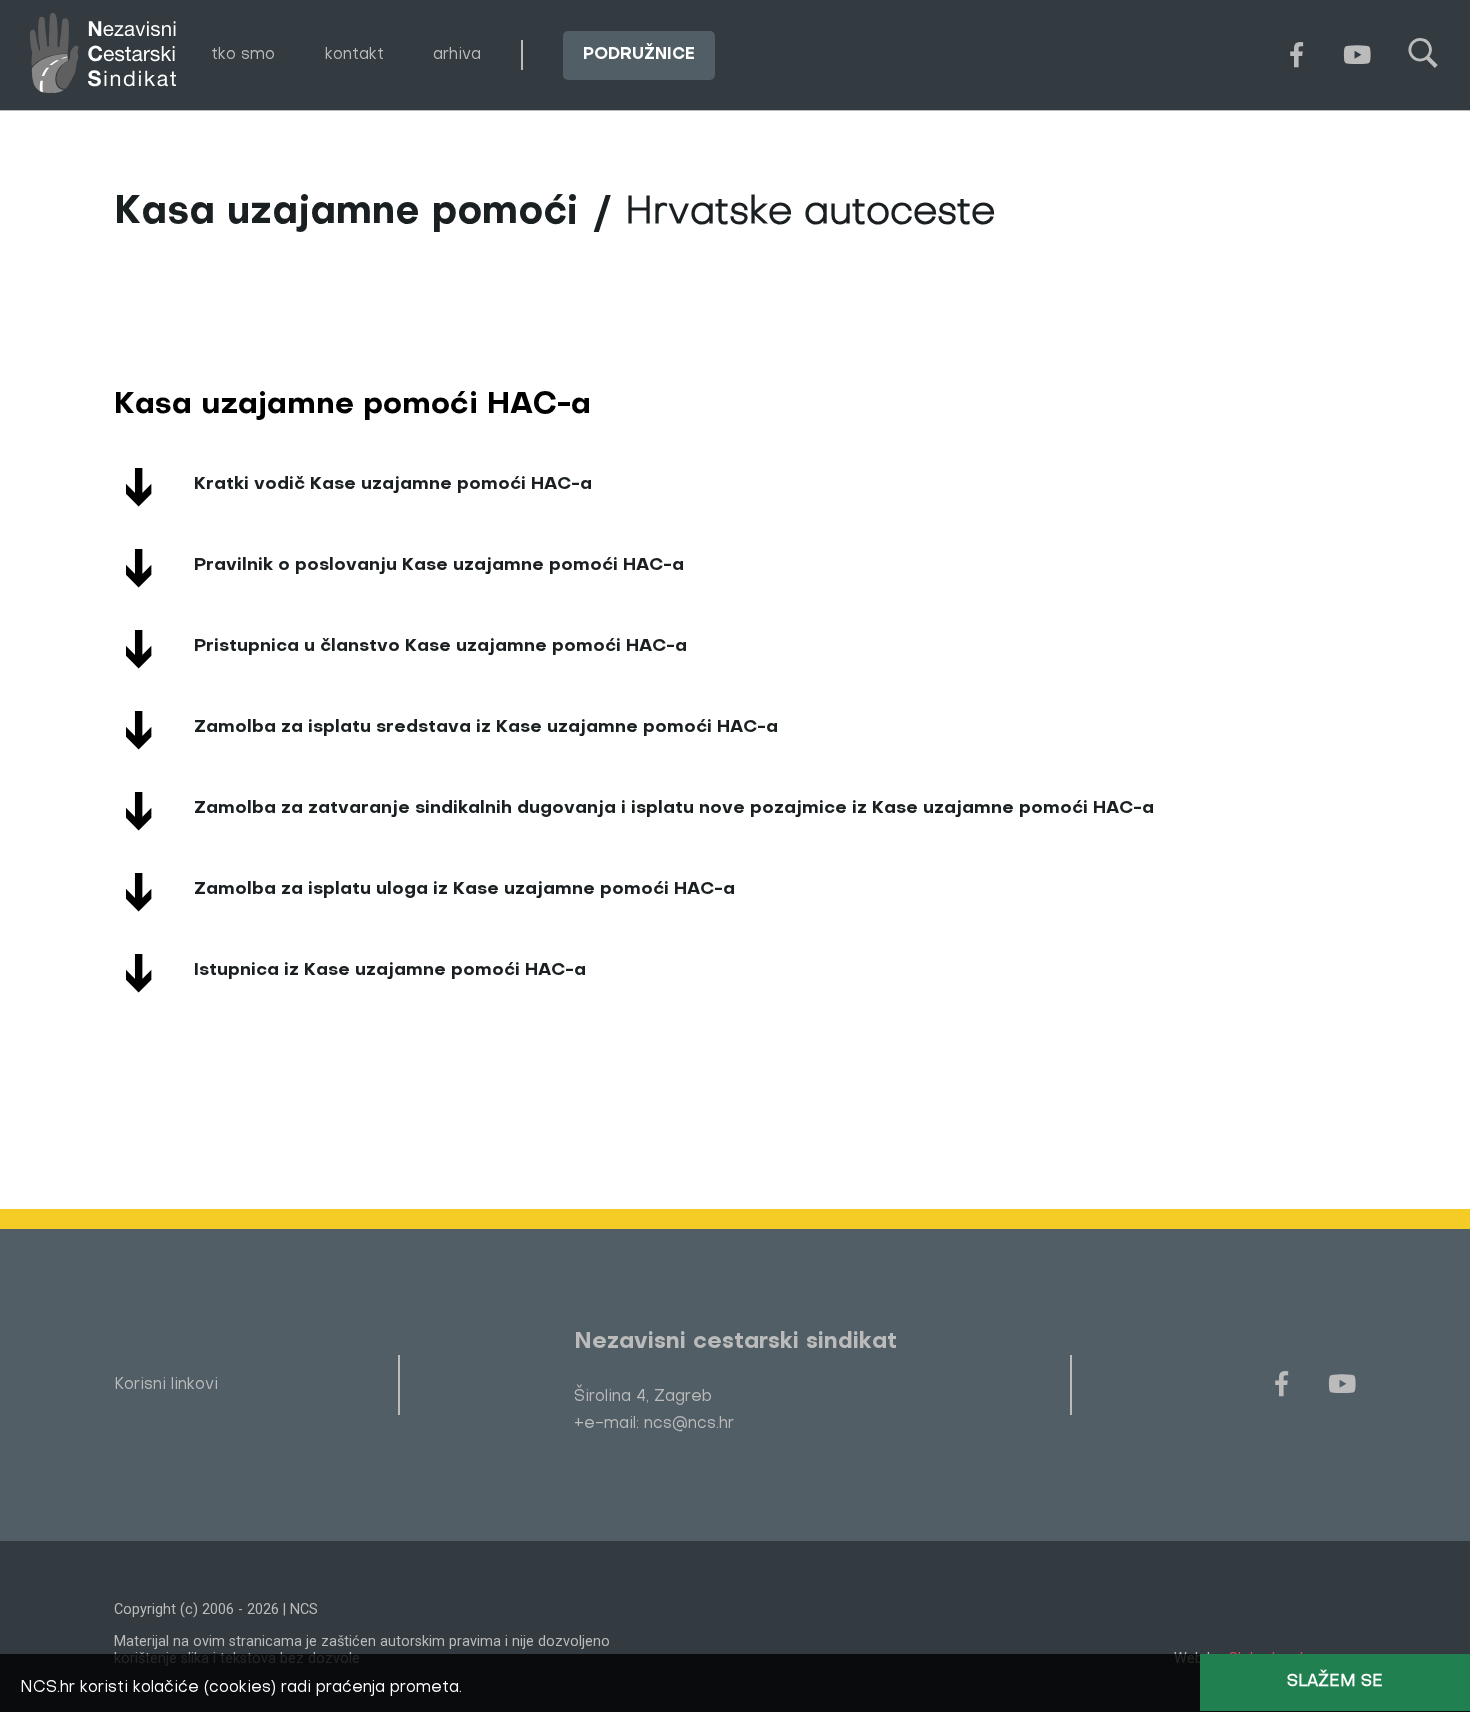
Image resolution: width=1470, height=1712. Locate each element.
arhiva (457, 54)
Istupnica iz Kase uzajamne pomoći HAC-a (390, 970)
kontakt (354, 54)
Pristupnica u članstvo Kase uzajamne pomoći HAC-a (440, 646)
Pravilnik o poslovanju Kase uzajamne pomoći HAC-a (439, 565)
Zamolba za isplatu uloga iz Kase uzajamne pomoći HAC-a (464, 889)
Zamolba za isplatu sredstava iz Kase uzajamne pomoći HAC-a (486, 727)
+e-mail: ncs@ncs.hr (654, 1424)
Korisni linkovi (166, 1385)
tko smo (243, 54)
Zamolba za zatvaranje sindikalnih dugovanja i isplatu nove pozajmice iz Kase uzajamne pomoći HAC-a (674, 808)
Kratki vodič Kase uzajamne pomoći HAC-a (393, 484)
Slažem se (1335, 1682)
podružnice (639, 54)
